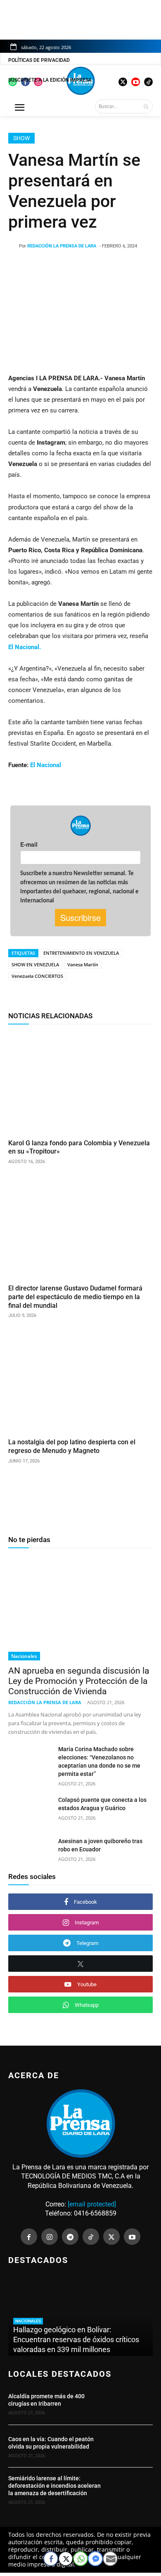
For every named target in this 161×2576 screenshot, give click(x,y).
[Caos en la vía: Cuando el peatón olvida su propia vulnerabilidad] (131, 2446)
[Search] (146, 106)
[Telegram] (70, 2237)
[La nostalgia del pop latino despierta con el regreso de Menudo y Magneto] (80, 1382)
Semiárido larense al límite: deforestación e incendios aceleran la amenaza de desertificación (54, 2486)
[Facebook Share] (51, 2559)
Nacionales (24, 1656)
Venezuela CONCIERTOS (37, 976)
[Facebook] (29, 2237)
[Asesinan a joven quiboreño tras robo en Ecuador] (30, 1852)
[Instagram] (50, 2237)
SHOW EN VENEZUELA (35, 964)
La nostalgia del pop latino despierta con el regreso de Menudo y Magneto (72, 1446)
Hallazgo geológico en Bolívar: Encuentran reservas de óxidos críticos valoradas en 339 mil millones (76, 2339)
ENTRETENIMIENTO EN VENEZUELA (81, 953)
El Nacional (46, 765)
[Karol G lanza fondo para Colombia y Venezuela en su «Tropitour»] (80, 1083)
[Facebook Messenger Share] (95, 2559)
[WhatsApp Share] (80, 2559)
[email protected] (92, 2204)
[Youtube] (132, 2237)
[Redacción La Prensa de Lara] (14, 246)
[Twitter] (111, 2237)
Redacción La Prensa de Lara (62, 246)
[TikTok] (91, 2237)
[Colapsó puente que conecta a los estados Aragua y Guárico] (30, 1811)
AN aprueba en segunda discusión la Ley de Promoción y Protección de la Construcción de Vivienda (79, 1681)
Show (21, 138)
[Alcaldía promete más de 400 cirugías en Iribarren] (131, 2403)
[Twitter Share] (66, 2559)
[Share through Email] (110, 2559)
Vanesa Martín (83, 964)
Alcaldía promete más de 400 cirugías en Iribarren (46, 2400)
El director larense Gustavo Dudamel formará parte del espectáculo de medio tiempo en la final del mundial (75, 1297)
